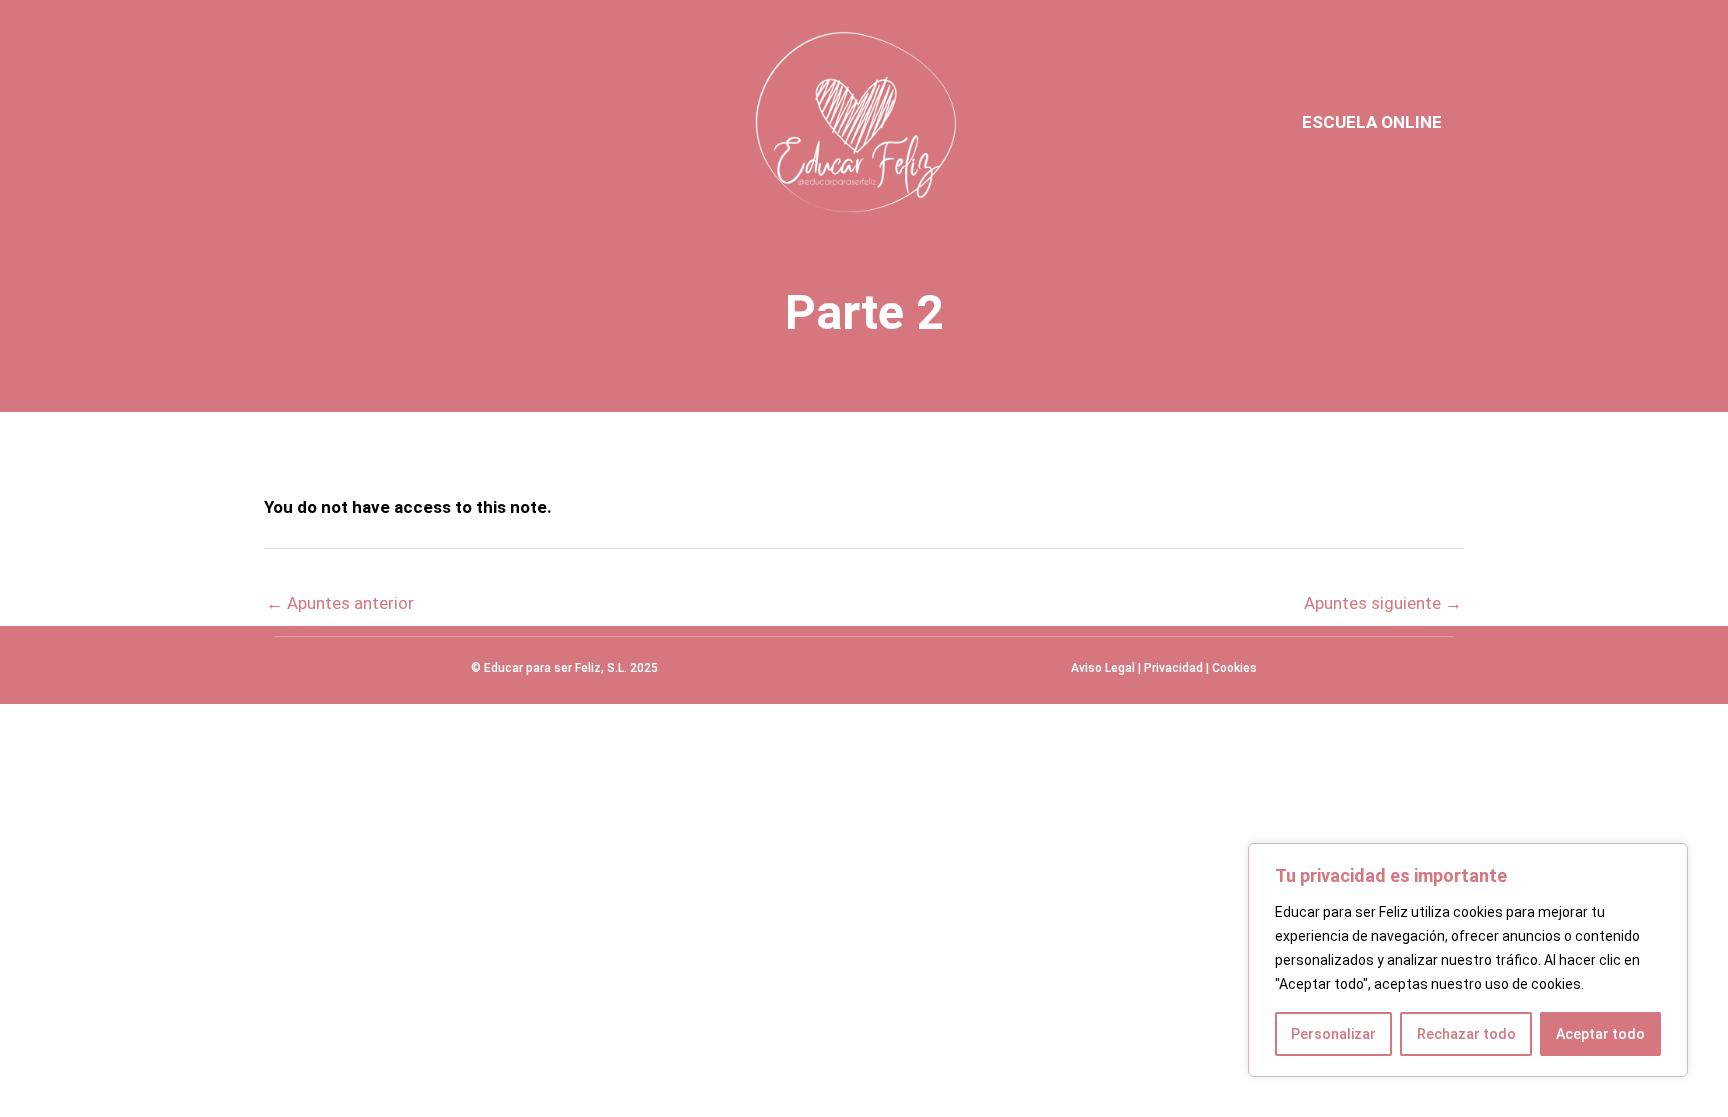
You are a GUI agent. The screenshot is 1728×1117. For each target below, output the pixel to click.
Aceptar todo (1600, 1034)
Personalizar (1333, 1034)
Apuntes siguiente (1383, 603)
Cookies (1234, 668)
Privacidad (1173, 668)
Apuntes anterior (340, 603)
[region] (1468, 960)
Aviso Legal (1103, 668)
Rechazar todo (1466, 1034)
